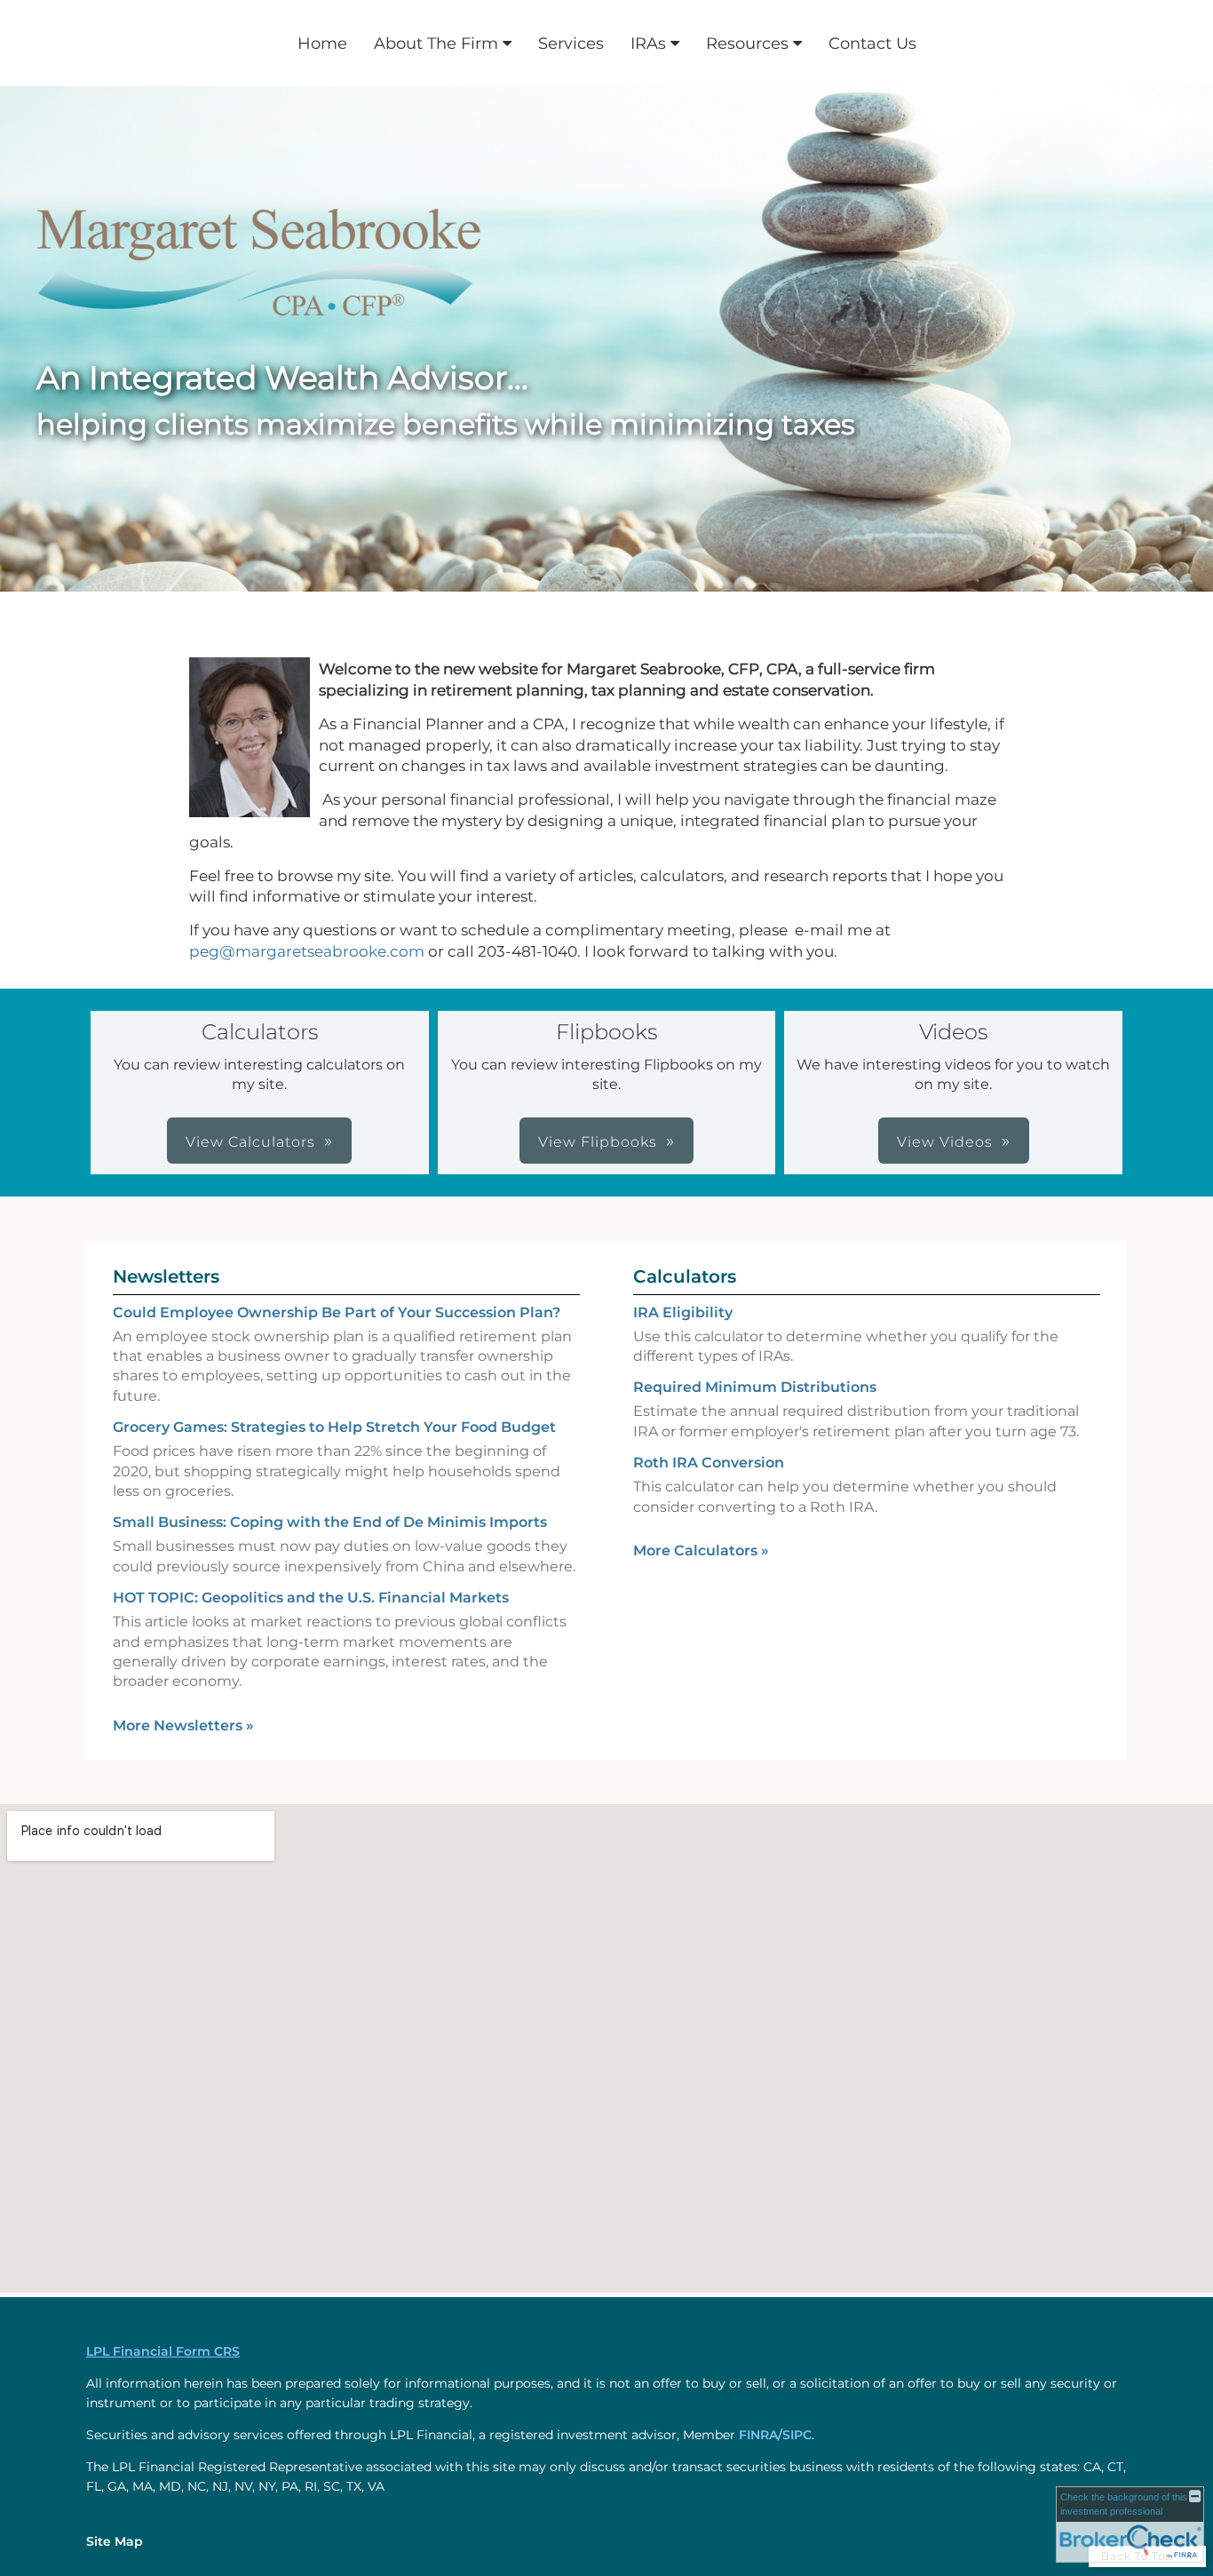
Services (571, 44)
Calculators (685, 1276)
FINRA (758, 2435)
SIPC (797, 2435)
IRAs (648, 44)
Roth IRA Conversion (709, 1463)
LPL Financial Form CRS (163, 2351)
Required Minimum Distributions (755, 1387)
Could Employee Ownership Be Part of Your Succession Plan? (337, 1312)
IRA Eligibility (683, 1312)
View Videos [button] (945, 1142)
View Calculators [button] (250, 1142)
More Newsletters (183, 1725)
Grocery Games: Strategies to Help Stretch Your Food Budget (334, 1427)
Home (322, 44)
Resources (747, 44)
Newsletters (166, 1276)
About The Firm (436, 44)
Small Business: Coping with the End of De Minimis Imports (330, 1522)
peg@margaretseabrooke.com (307, 951)
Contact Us (872, 44)
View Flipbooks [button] (598, 1142)
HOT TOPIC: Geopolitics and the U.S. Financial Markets (311, 1598)
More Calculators (701, 1550)
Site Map (115, 2541)
